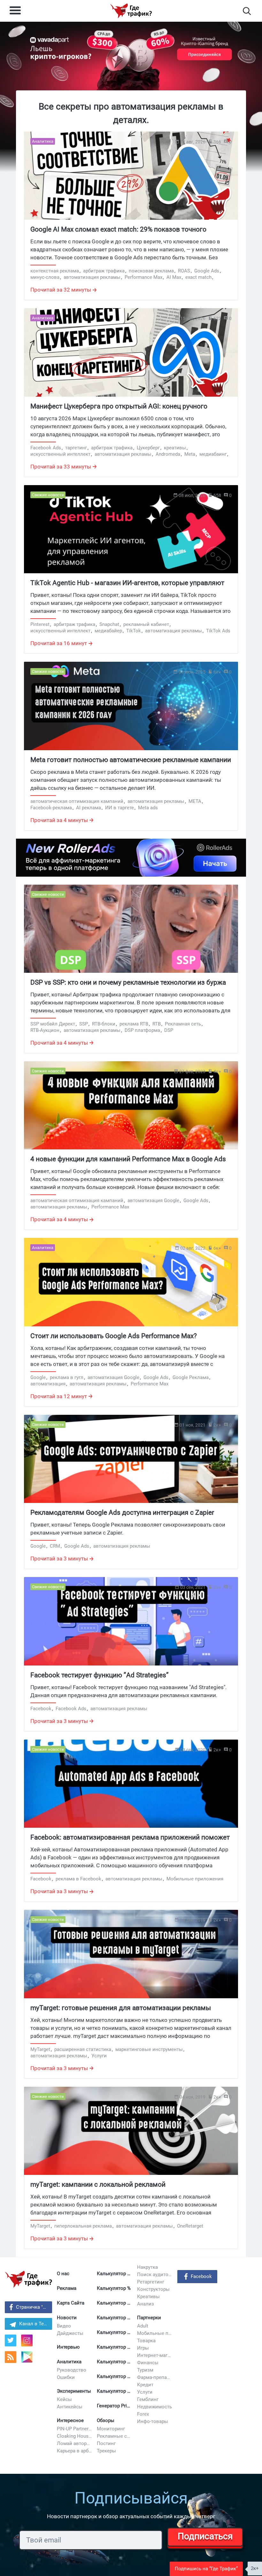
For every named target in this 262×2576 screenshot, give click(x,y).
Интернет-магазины (155, 2355)
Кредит (145, 2385)
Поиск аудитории (155, 2275)
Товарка (146, 2341)
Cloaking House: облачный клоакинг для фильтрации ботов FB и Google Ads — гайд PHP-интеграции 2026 (75, 2436)
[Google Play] (29, 2359)
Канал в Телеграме (36, 2324)
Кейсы (64, 2399)
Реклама (67, 2288)
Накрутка (147, 2267)
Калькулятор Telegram (115, 2318)
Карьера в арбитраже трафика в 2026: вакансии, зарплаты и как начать (75, 2451)
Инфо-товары (153, 2421)
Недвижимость (154, 2407)
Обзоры (106, 2420)
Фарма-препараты (155, 2377)
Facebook (201, 2276)
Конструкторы (153, 2289)
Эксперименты (74, 2391)
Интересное (70, 2420)
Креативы (148, 2297)
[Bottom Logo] (28, 2279)
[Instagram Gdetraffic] (27, 2340)
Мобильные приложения (155, 2333)
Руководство (72, 2370)
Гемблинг (148, 2399)
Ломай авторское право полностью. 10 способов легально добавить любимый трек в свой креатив (75, 2443)
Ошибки (66, 2377)
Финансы (148, 2363)
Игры (143, 2348)
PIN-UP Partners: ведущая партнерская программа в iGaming (75, 2429)
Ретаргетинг (151, 2282)
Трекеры (106, 2451)
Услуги (145, 2392)
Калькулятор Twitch (115, 2347)
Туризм (145, 2370)
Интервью (68, 2347)
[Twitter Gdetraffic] (11, 2340)
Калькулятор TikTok (115, 2332)
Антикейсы (70, 2407)
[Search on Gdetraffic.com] (247, 11)
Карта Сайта (71, 2303)
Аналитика (69, 2362)
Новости (67, 2318)
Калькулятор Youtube (115, 2303)
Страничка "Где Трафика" (34, 2307)
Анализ (146, 2304)
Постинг (106, 2443)
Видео (64, 2326)
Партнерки (149, 2318)
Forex (143, 2414)
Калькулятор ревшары (115, 2362)
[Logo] (131, 11)
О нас (63, 2274)
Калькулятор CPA (115, 2274)
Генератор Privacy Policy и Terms (115, 2406)
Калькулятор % (114, 2288)
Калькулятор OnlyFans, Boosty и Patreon (115, 2376)
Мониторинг (111, 2429)
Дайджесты (70, 2333)
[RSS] (11, 2357)
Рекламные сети (115, 2436)
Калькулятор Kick (115, 2391)
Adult (143, 2326)
